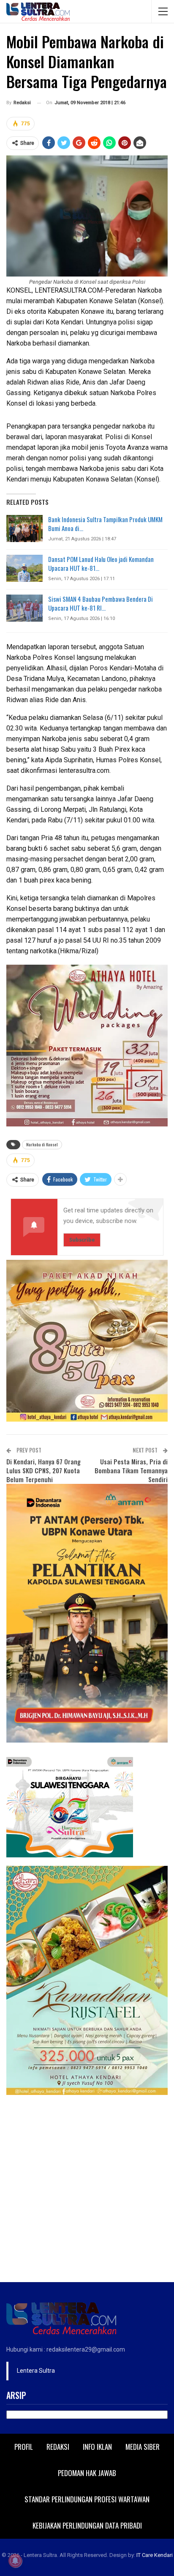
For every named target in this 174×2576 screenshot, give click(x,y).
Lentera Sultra (36, 2371)
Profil (24, 2447)
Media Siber (143, 2447)
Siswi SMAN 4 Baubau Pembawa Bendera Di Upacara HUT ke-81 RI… (101, 603)
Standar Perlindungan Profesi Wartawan (87, 2499)
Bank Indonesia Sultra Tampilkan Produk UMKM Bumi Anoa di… (105, 524)
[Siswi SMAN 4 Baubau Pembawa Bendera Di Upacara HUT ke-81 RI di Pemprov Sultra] (24, 608)
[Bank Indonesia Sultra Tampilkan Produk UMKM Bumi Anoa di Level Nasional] (24, 528)
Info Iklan (97, 2447)
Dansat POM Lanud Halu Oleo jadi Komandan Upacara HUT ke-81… (101, 563)
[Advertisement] (87, 2191)
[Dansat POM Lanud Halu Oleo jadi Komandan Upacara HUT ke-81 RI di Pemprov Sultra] (24, 568)
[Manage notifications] (15, 2561)
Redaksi (58, 2447)
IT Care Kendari (155, 2555)
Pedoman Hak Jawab (87, 2473)
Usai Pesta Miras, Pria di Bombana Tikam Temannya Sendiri (131, 1470)
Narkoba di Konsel (42, 1144)
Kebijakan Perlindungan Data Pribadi (87, 2525)
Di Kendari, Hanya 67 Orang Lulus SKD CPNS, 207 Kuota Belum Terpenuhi (43, 1470)
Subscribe (82, 1240)
